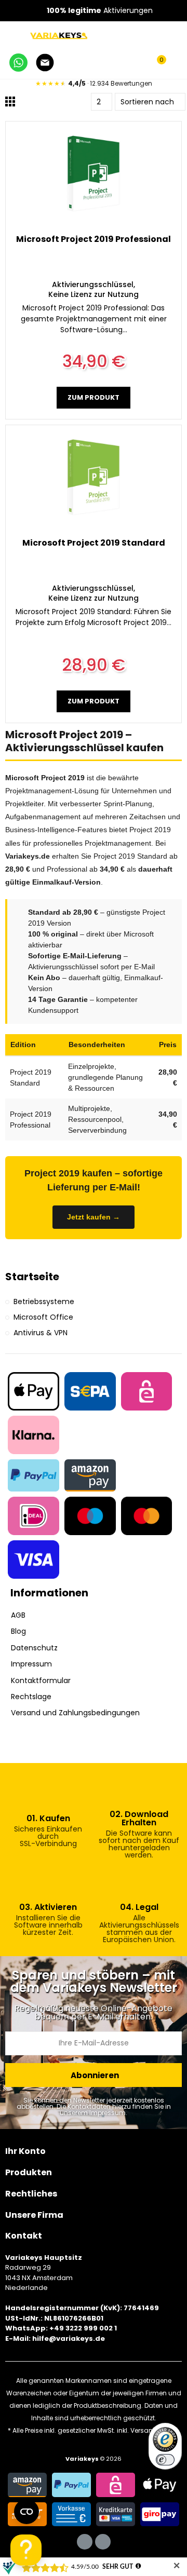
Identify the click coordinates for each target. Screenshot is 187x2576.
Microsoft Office (43, 1317)
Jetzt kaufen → (94, 1217)
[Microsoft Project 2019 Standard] (94, 477)
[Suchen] (139, 64)
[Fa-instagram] (103, 2542)
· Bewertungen (94, 83)
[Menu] (11, 35)
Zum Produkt (94, 397)
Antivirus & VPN (41, 1333)
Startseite (32, 1277)
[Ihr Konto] (177, 64)
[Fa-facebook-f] (85, 2542)
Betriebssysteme (44, 1301)
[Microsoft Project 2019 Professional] (94, 173)
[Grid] (10, 101)
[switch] (165, 2460)
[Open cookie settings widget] (26, 2512)
